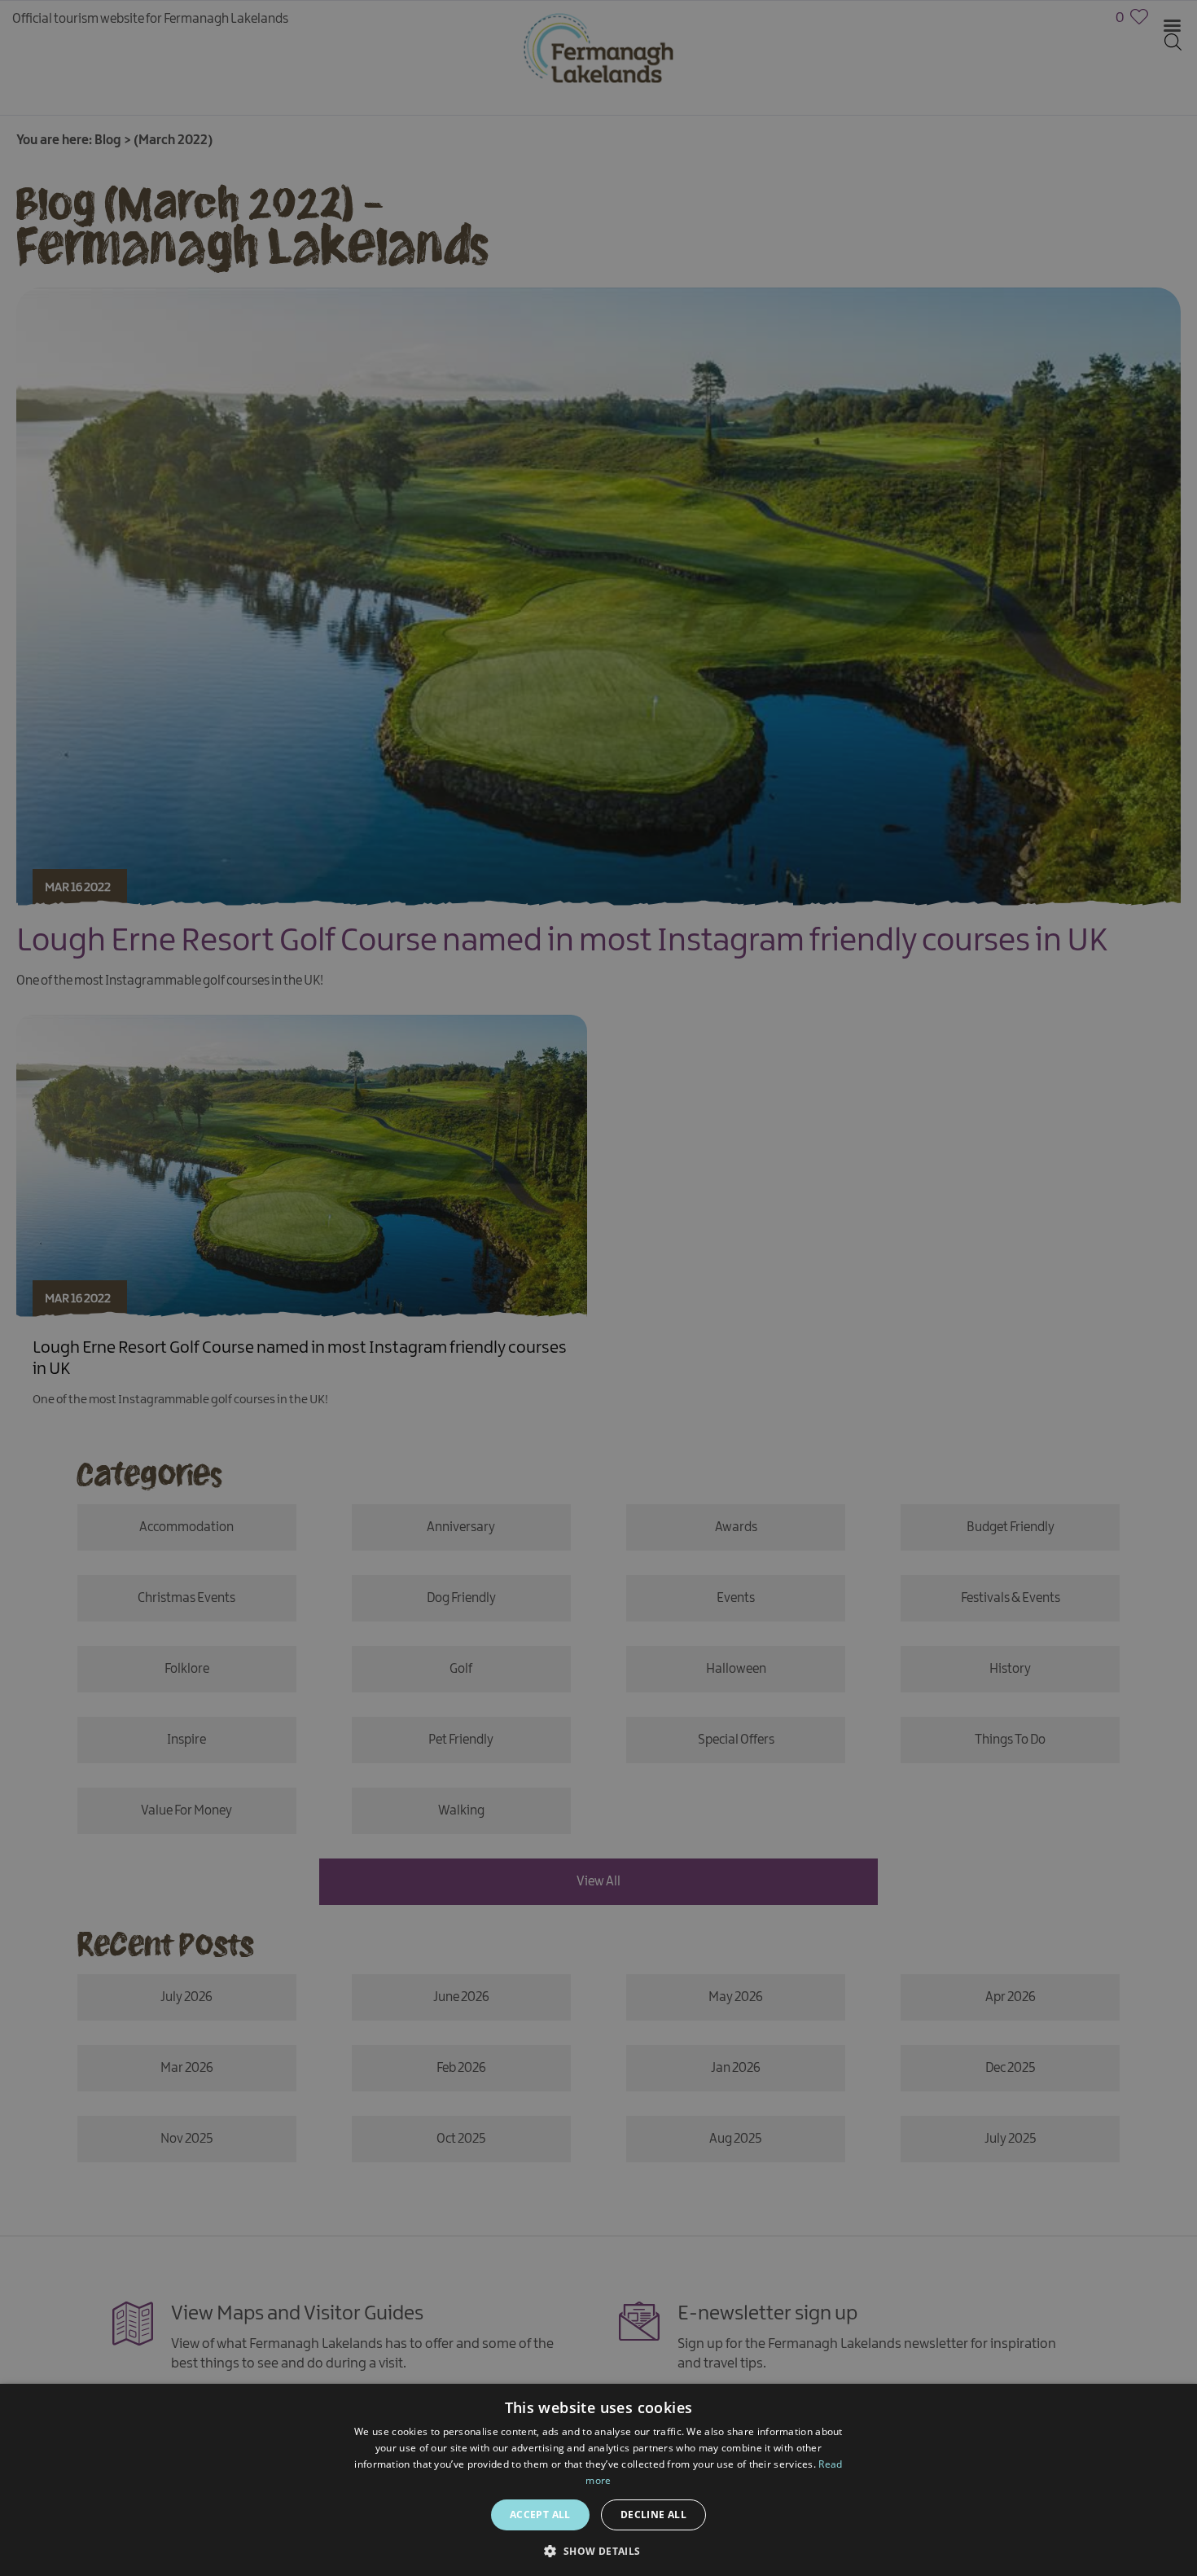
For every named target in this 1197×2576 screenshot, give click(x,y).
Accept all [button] (540, 2515)
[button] (598, 2550)
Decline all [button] (653, 2515)
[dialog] (598, 1288)
